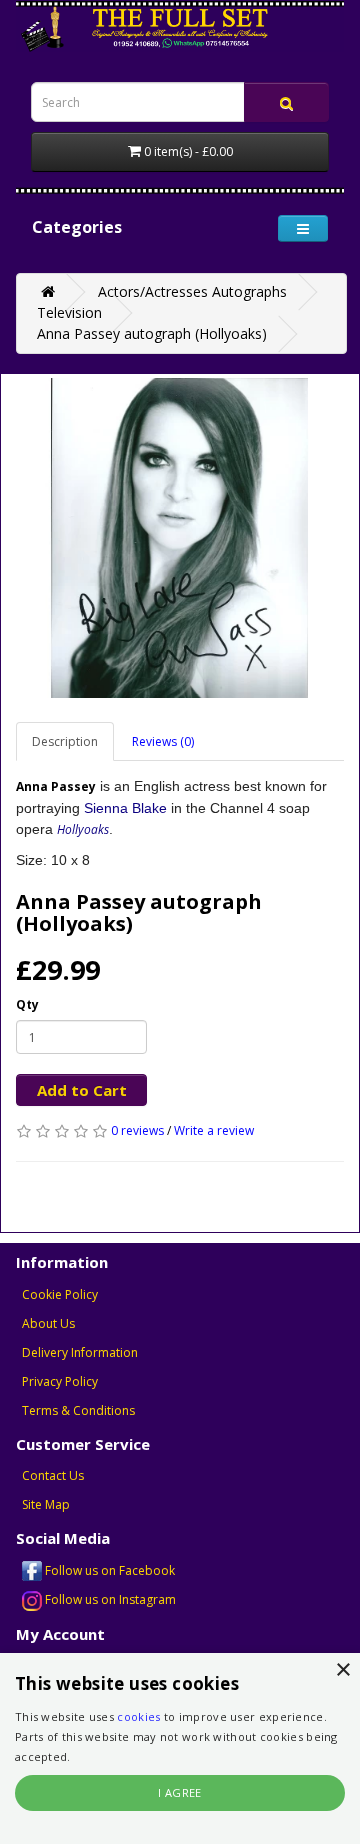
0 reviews (137, 1130)
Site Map (46, 1504)
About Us (48, 1323)
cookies (138, 1716)
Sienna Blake (125, 808)
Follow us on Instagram (109, 1599)
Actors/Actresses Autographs (192, 291)
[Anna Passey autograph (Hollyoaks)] (180, 538)
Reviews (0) (163, 741)
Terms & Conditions (78, 1410)
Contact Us (53, 1475)
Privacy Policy (60, 1381)
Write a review (214, 1130)
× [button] (342, 1670)
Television (69, 312)
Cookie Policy (60, 1294)
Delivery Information (80, 1352)
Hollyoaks (83, 829)
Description (65, 741)
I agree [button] (180, 1792)
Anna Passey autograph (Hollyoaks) (152, 333)
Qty (27, 1004)
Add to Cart (82, 1090)
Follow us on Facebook (108, 1570)
